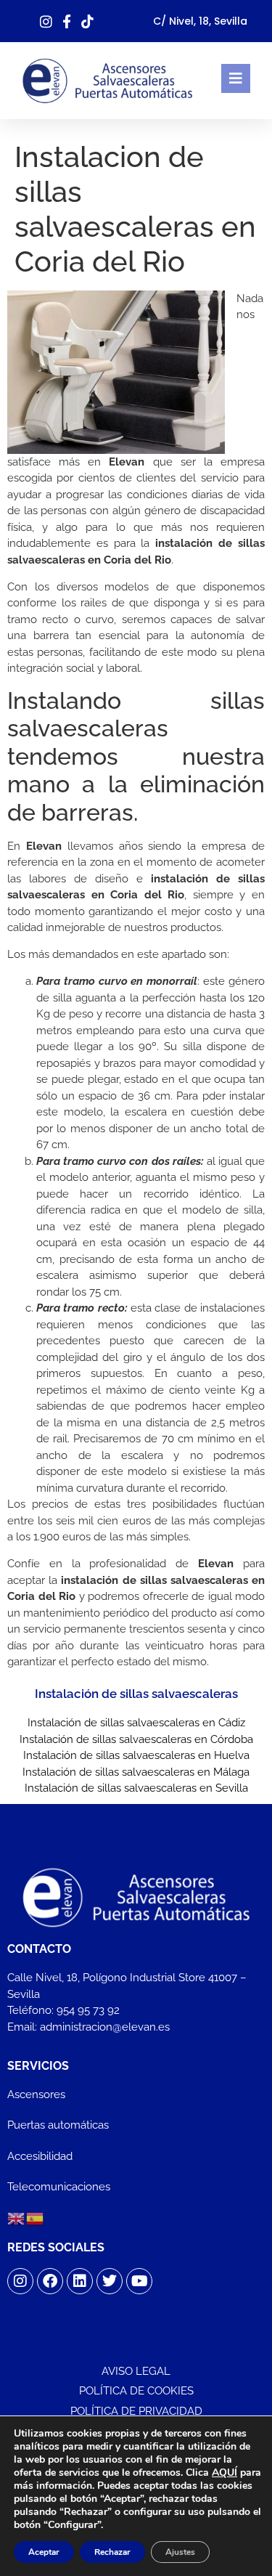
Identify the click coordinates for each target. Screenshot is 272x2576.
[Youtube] (139, 2281)
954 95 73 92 (88, 2010)
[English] (17, 2218)
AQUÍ (224, 2473)
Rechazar (112, 2552)
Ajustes (180, 2552)
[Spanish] (36, 2218)
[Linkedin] (80, 2281)
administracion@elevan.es (105, 2027)
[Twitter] (110, 2281)
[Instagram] (20, 2281)
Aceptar (44, 2552)
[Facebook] (50, 2281)
